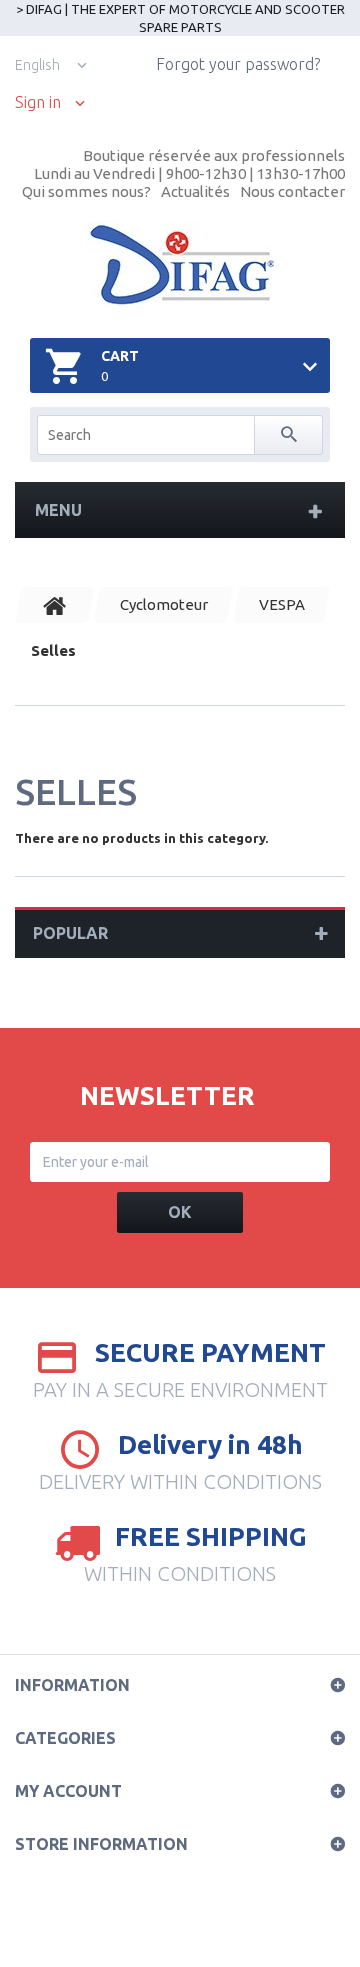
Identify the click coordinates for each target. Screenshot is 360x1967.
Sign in (38, 102)
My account (68, 1791)
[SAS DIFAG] (180, 265)
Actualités (195, 191)
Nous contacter (292, 191)
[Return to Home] (55, 605)
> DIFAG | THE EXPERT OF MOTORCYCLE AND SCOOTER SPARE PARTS (180, 18)
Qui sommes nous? (86, 191)
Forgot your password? (238, 64)
